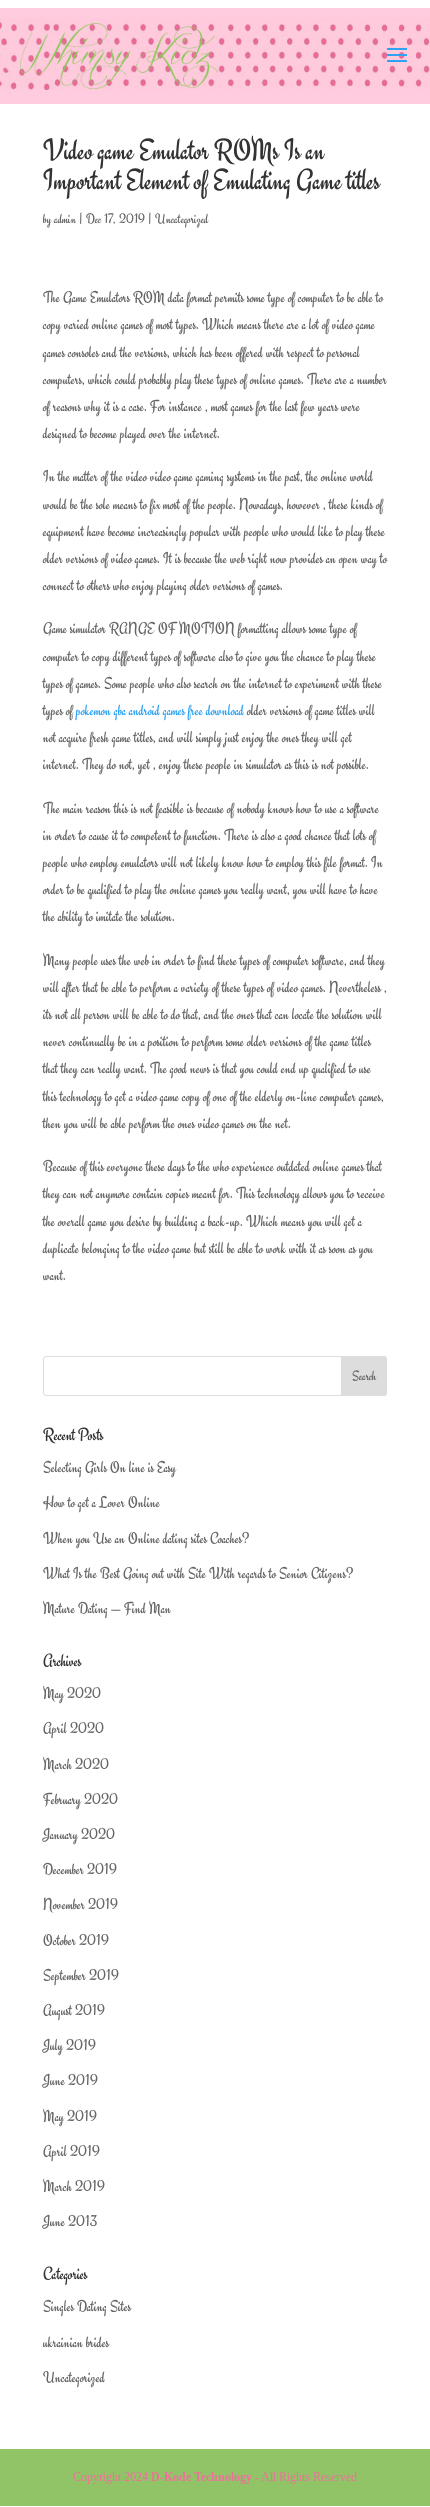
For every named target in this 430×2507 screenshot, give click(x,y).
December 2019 (80, 1869)
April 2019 (71, 2151)
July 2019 (69, 2045)
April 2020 (73, 1728)
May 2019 (70, 2116)
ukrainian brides (76, 2342)
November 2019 (80, 1904)
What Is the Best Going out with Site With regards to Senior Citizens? (198, 1573)
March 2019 (74, 2186)
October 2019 (76, 1940)
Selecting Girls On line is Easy (109, 1467)
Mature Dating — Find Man (107, 1608)
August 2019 (74, 2010)
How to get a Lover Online (101, 1502)
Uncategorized (181, 219)
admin (65, 219)
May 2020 (72, 1693)
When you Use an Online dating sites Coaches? (146, 1538)
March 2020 (76, 1764)
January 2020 (79, 1834)
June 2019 (70, 2080)
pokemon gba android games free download (160, 710)
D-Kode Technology (201, 2477)
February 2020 (80, 1799)
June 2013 (70, 2221)
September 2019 (81, 1975)
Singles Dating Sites (87, 2306)
